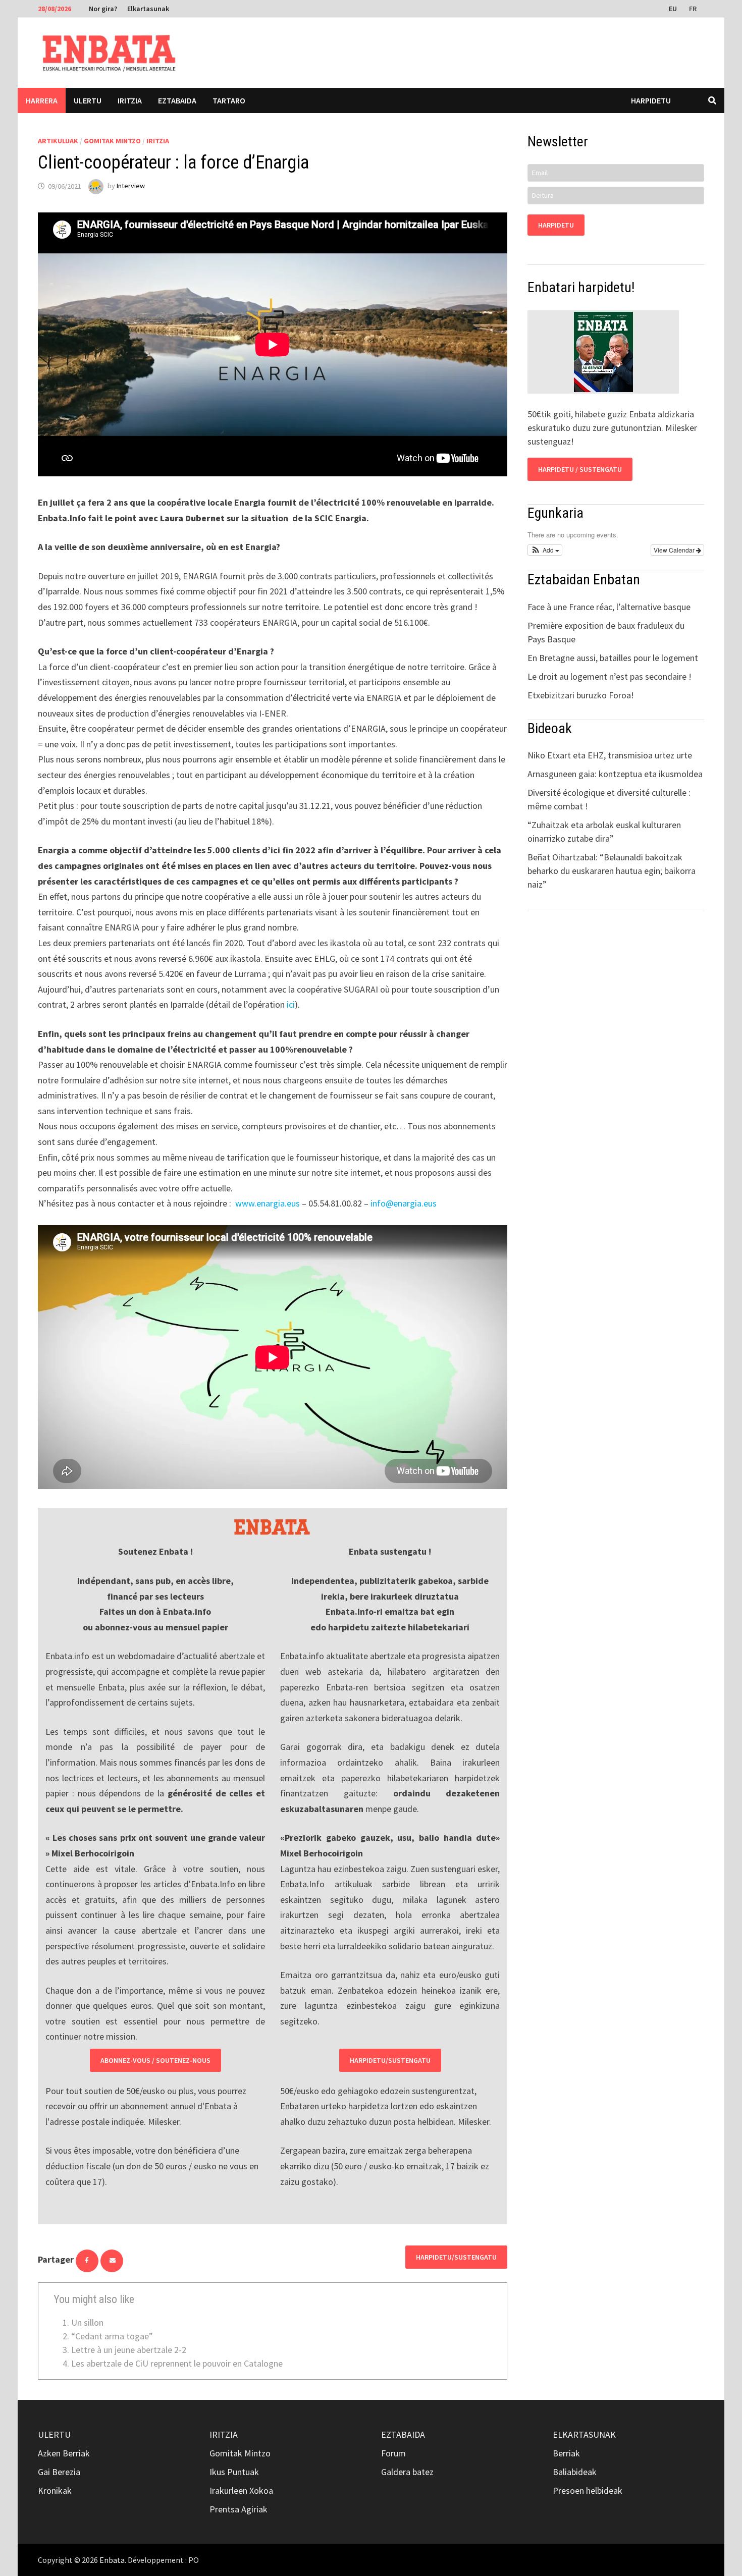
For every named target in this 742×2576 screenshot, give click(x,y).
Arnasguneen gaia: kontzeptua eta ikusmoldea (615, 774)
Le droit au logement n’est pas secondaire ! (609, 676)
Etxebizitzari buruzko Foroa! (581, 695)
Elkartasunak (148, 9)
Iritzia (130, 100)
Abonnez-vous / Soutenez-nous (155, 2060)
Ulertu (88, 100)
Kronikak (55, 2490)
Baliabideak (575, 2472)
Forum (393, 2453)
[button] (545, 550)
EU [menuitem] (673, 9)
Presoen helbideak (588, 2490)
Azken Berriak (64, 2453)
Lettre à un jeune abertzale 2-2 (129, 2350)
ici (291, 1004)
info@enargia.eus (404, 1203)
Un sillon (87, 2322)
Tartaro (229, 100)
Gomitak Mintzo (112, 141)
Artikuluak (58, 141)
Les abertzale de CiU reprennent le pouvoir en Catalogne (177, 2363)
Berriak (566, 2453)
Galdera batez (407, 2472)
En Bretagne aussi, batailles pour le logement (613, 658)
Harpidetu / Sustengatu (580, 469)
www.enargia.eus (268, 1203)
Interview (131, 186)
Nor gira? (103, 9)
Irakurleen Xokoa (241, 2490)
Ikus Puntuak (234, 2472)
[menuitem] (674, 8)
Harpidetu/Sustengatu (390, 2060)
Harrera (42, 100)
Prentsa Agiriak (238, 2509)
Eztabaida (177, 100)
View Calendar (675, 550)
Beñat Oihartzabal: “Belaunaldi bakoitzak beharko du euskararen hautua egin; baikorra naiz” (612, 871)
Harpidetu (651, 100)
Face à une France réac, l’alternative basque (609, 607)
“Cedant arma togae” (112, 2336)
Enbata (112, 2560)
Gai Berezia (59, 2472)
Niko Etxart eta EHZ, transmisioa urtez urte (610, 755)
